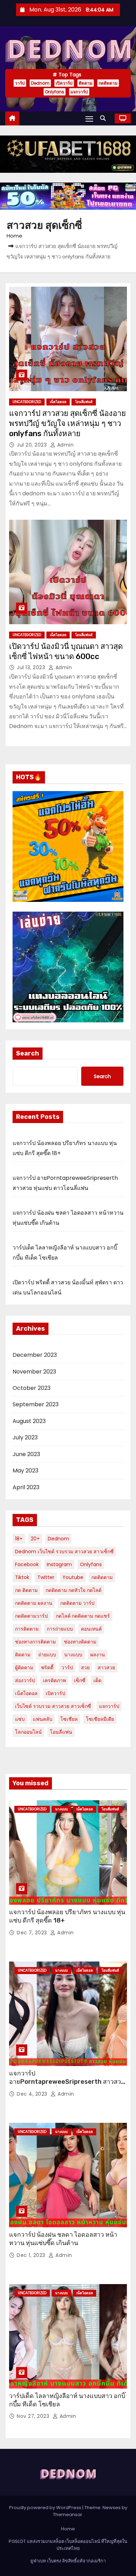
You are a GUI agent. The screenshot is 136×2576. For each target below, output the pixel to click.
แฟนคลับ (43, 1719)
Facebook (27, 1564)
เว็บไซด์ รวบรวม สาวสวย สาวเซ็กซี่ (53, 1706)
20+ (35, 1539)
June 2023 (26, 1454)
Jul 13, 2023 (32, 667)
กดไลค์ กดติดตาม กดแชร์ (83, 1616)
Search (28, 1053)
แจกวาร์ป (79, 92)
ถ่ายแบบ (47, 1655)
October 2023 (32, 1388)
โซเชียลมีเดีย (100, 1719)
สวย (85, 1668)
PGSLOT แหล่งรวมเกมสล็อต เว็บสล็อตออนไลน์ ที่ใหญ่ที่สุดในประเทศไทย (68, 2545)
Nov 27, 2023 (34, 2416)
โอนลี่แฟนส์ (84, 402)
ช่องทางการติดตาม (35, 1642)
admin (65, 445)
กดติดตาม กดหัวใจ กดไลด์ (74, 1590)
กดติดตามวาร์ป (31, 1616)
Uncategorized (27, 402)
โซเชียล (69, 1719)
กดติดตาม (108, 83)
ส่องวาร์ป (25, 1680)
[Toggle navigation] (89, 119)
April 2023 (26, 1487)
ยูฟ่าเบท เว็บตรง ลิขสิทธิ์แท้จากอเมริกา (68, 2561)
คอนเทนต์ (91, 1629)
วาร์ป (20, 83)
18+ (19, 1539)
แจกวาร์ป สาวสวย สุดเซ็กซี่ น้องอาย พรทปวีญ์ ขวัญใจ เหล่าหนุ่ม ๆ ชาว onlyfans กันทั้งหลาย (67, 424)
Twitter (46, 1577)
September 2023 (36, 1404)
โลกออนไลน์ (28, 1732)
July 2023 (25, 1437)
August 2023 (29, 1421)
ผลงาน (98, 1655)
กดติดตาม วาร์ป (77, 1603)
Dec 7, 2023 (33, 1933)
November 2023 (34, 1372)
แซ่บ (20, 1719)
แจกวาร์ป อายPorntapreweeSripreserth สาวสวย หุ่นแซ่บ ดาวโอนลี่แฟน (67, 2082)
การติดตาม (27, 1629)
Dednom (40, 83)
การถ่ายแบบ (60, 1629)
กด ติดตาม (26, 1590)
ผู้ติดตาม (24, 1668)
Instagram (59, 1564)
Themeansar (68, 2515)
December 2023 (35, 1355)
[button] (105, 118)
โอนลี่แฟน (61, 1732)
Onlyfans (55, 92)
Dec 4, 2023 (33, 2094)
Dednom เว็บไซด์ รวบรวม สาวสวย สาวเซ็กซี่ (64, 1552)
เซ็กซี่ (80, 1680)
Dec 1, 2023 (32, 2255)
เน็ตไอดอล (58, 402)
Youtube (73, 1577)
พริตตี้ (47, 1668)
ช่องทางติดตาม (80, 1642)
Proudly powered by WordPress (46, 2508)
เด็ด (97, 1680)
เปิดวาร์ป (64, 83)
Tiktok (22, 1577)
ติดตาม (86, 83)
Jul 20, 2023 (33, 445)
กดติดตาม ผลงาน (34, 1603)
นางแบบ (73, 1655)
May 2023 (25, 1471)
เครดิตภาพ (54, 1680)
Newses (112, 2508)
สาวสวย (106, 1668)
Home (14, 236)
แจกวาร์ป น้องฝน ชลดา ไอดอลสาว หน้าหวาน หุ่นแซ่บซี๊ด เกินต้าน (63, 2239)
